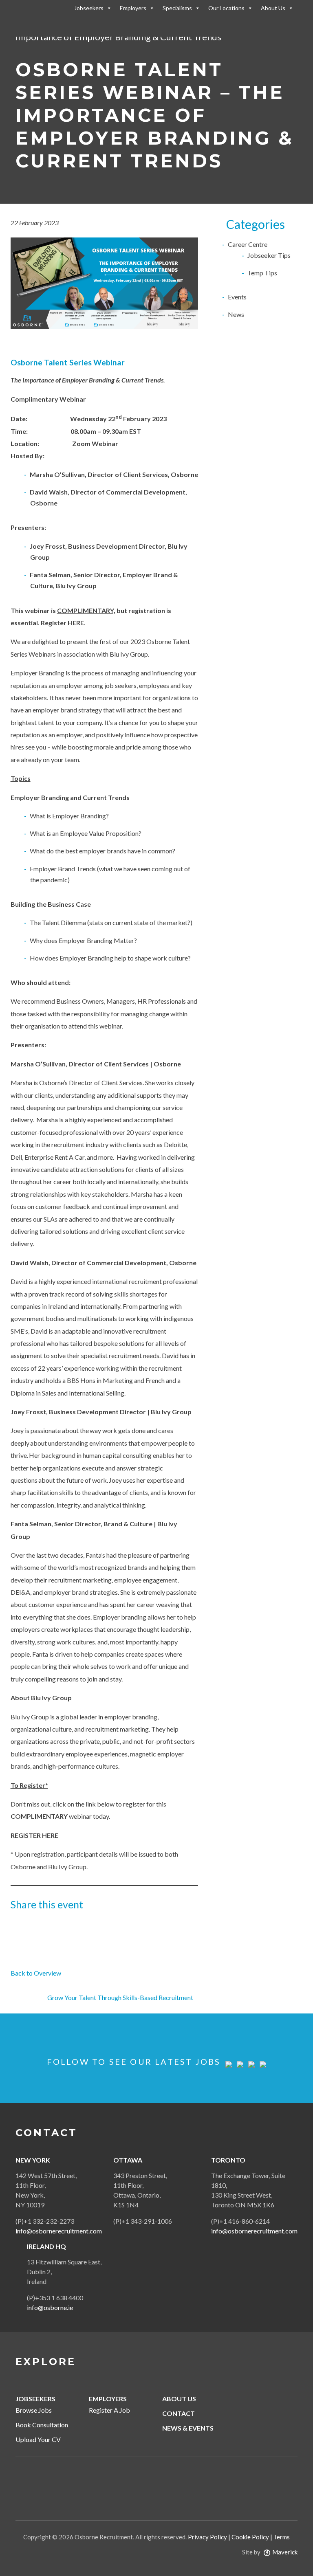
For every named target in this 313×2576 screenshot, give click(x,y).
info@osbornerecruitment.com (59, 2231)
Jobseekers (89, 8)
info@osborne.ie (50, 2307)
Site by (270, 2552)
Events (237, 297)
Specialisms (177, 8)
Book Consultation (42, 2425)
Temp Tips (262, 273)
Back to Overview (36, 1973)
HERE (76, 623)
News (236, 314)
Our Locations (226, 8)
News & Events (188, 2428)
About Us (273, 8)
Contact (179, 2413)
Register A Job (109, 2410)
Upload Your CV (38, 2439)
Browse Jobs (34, 2410)
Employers (133, 8)
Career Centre (248, 244)
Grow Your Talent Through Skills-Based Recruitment (120, 1997)
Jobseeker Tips (269, 255)
